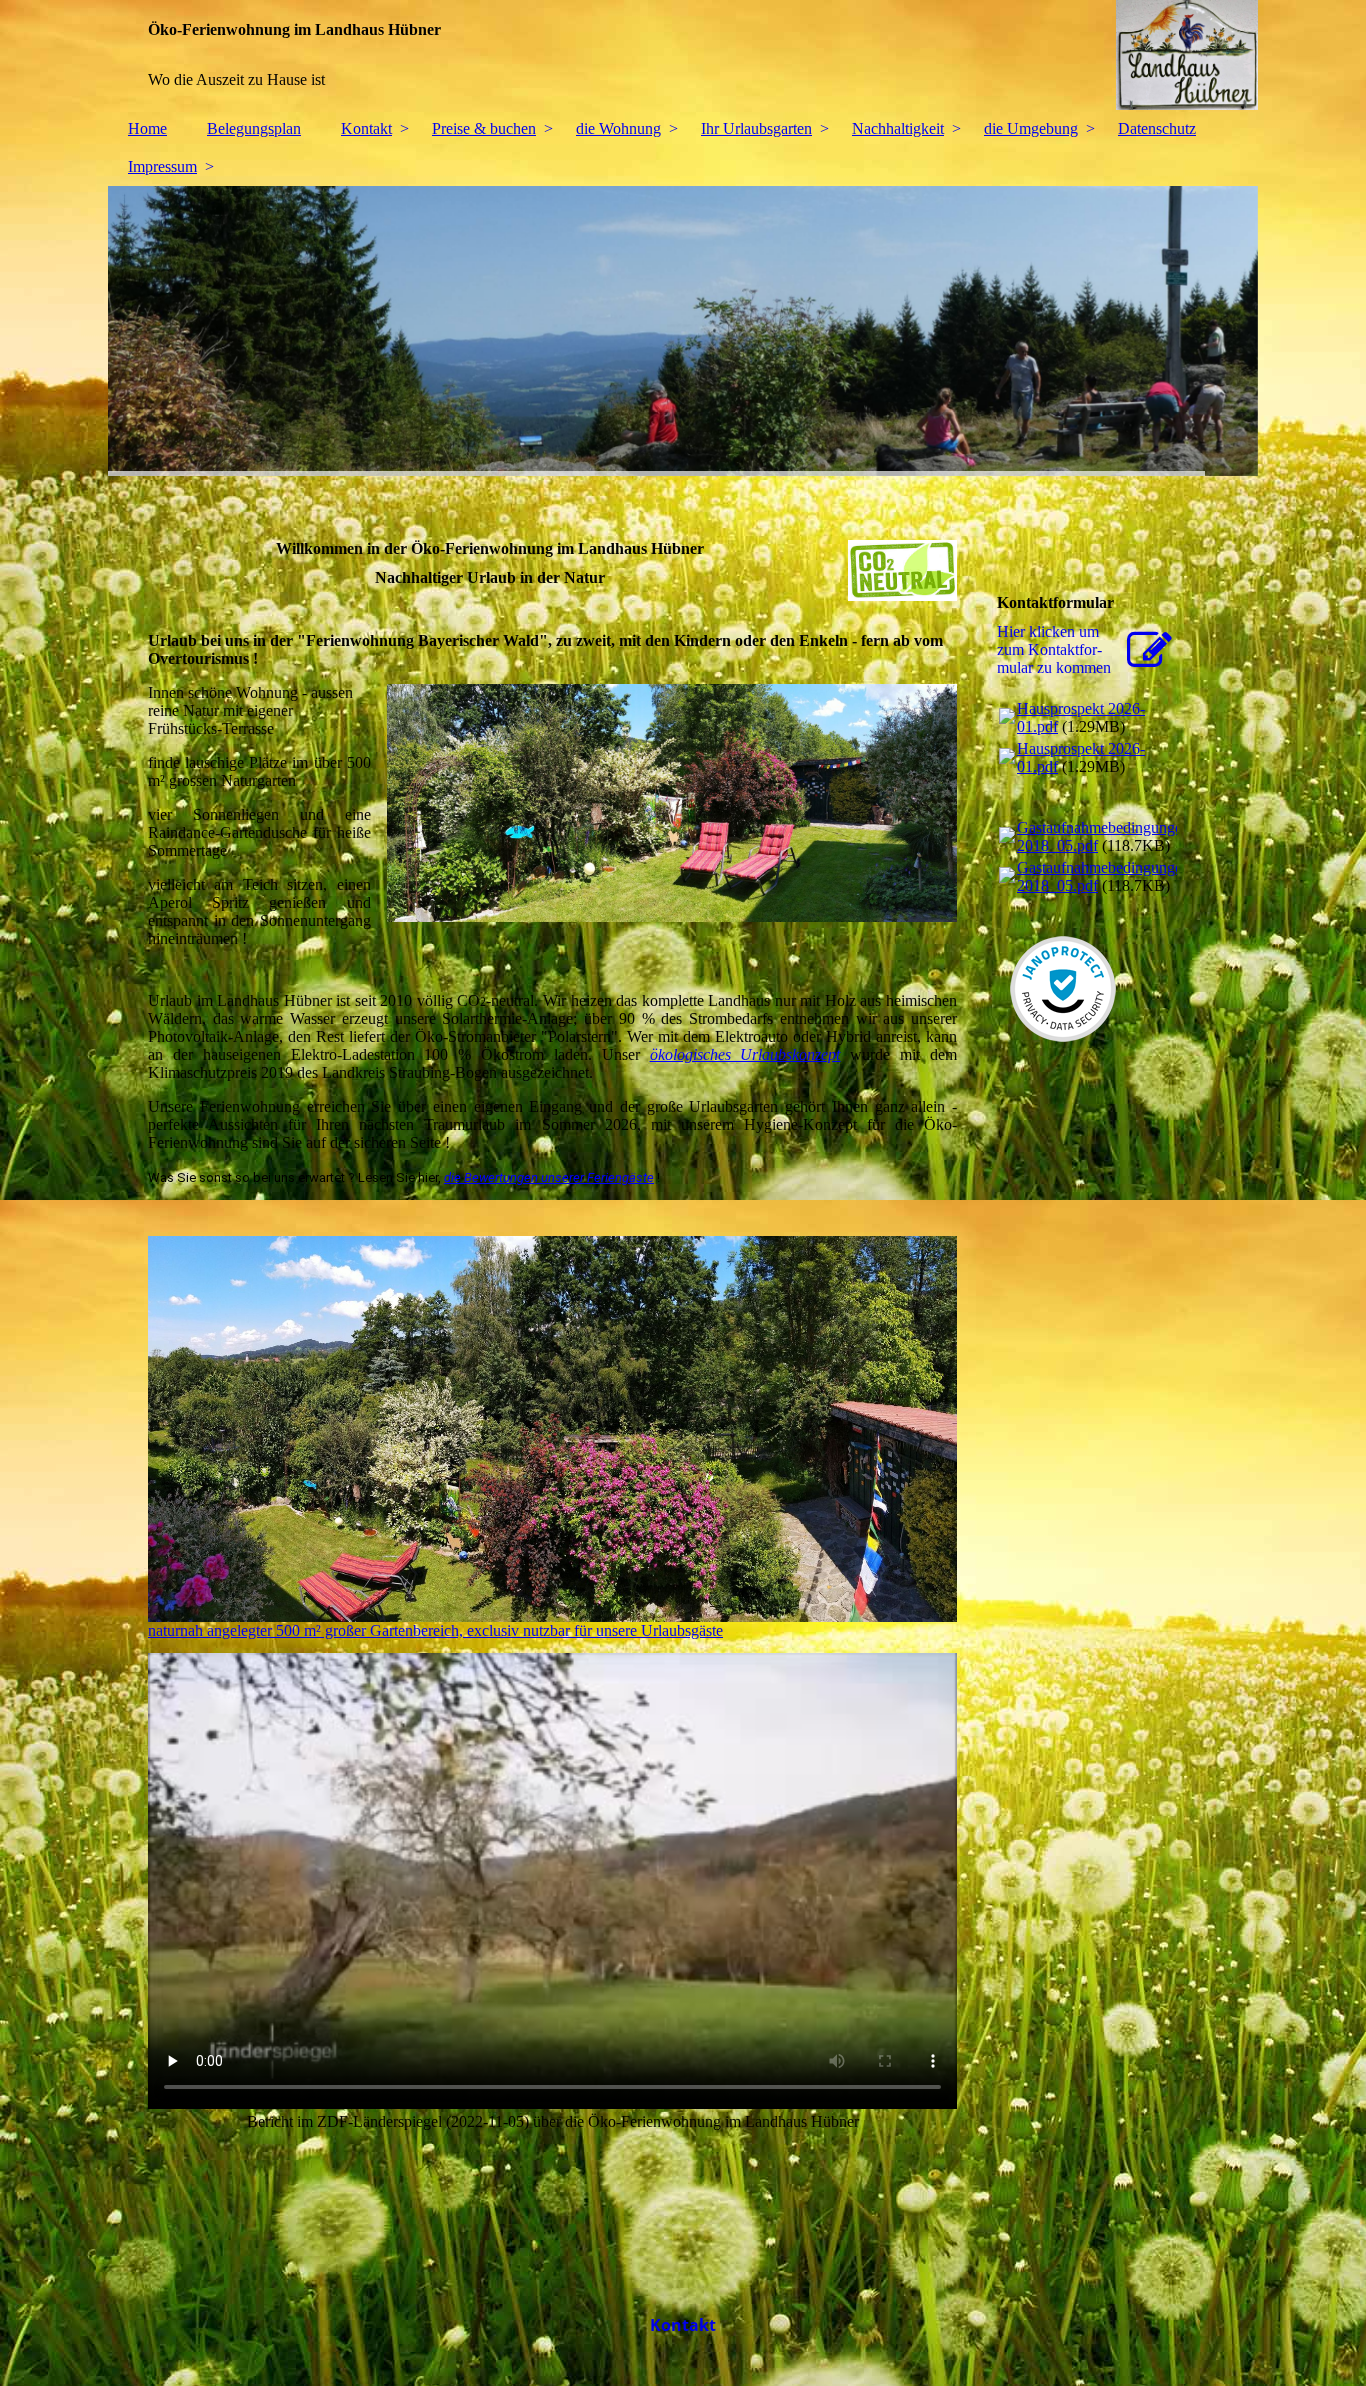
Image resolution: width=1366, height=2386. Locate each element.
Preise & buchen (484, 128)
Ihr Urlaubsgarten (756, 128)
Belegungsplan (254, 128)
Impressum (162, 166)
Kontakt (366, 128)
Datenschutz (1157, 128)
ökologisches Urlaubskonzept (745, 1054)
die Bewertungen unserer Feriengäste (549, 1177)
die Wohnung (618, 128)
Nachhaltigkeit (898, 128)
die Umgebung (1031, 128)
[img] (683, 55)
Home (147, 128)
